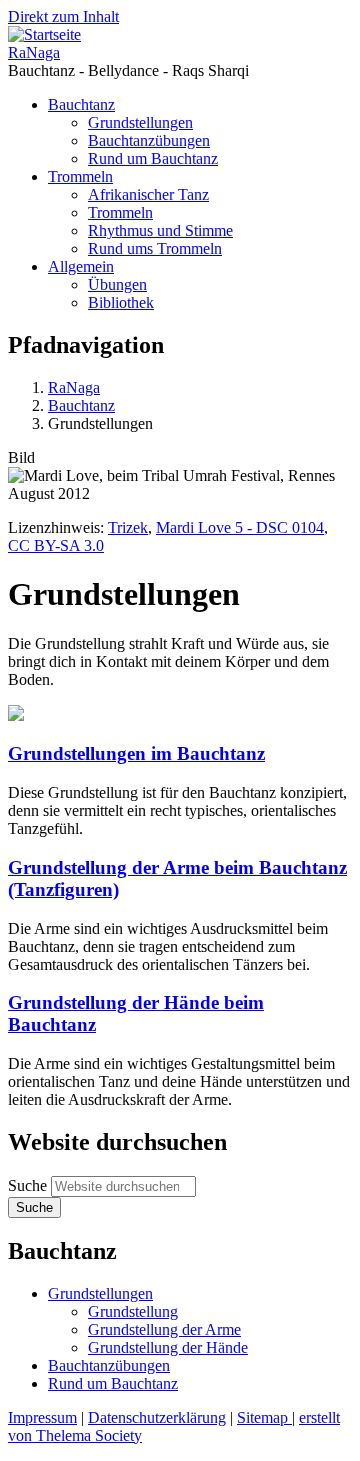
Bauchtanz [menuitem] (81, 104)
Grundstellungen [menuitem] (140, 122)
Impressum (42, 1417)
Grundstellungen (100, 1293)
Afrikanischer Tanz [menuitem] (148, 194)
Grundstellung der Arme (164, 1329)
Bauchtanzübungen (109, 1365)
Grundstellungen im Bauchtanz (136, 753)
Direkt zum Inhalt (63, 16)
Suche (27, 1185)
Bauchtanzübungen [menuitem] (149, 140)
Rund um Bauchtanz (113, 1383)
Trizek (128, 527)
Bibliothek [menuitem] (121, 302)
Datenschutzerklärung (157, 1417)
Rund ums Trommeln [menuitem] (155, 248)
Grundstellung (133, 1311)
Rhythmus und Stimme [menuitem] (160, 230)
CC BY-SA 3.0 (56, 545)
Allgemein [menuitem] (81, 266)
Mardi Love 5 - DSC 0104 (240, 527)
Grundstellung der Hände (168, 1347)
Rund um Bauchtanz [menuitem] (153, 158)
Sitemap (264, 1417)
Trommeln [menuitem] (80, 176)
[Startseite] (44, 34)
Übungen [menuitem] (117, 284)
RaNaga (34, 52)
